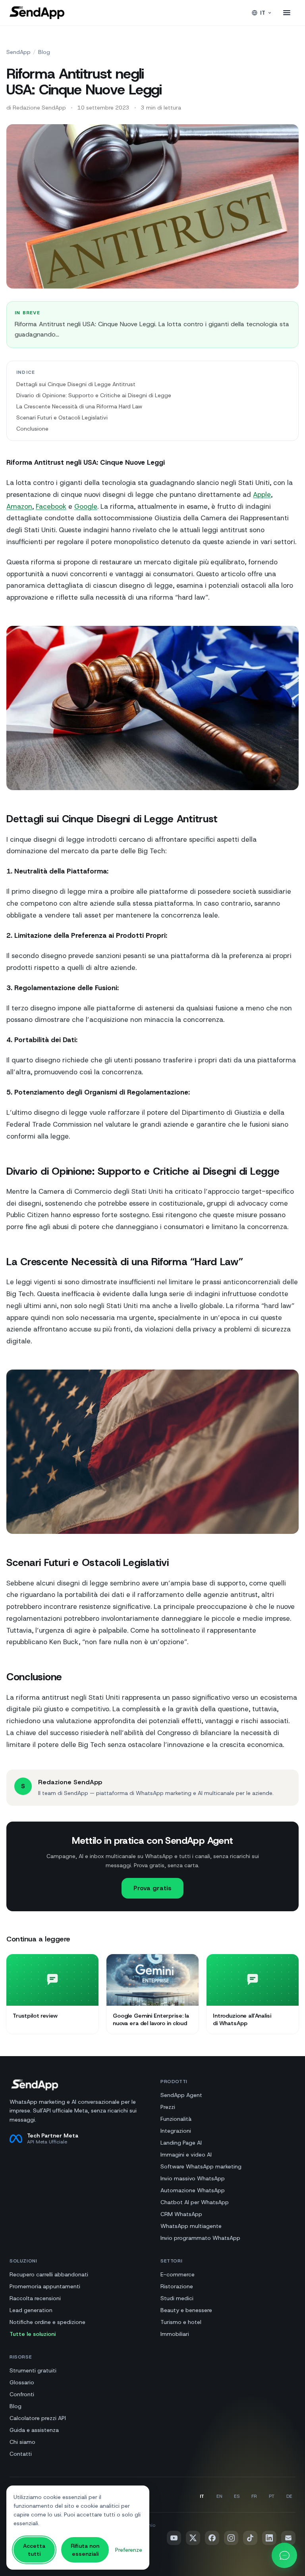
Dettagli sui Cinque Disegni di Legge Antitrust (76, 384)
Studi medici (177, 2298)
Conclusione (32, 429)
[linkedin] (269, 2538)
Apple (262, 494)
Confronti (22, 2394)
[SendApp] (37, 13)
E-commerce (178, 2274)
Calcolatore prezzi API (38, 2418)
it (263, 13)
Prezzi (168, 2107)
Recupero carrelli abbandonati (49, 2274)
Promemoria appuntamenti (45, 2286)
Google (86, 506)
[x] (193, 2538)
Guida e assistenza (34, 2430)
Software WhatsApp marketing (201, 2166)
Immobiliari (175, 2334)
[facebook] (212, 2538)
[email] (288, 2538)
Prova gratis (152, 1888)
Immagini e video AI (186, 2155)
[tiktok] (250, 2538)
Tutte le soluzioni (33, 2334)
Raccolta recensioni (35, 2298)
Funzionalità (176, 2119)
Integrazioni (176, 2131)
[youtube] (174, 2538)
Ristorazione (177, 2286)
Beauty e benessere (186, 2310)
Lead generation (31, 2310)
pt (272, 2496)
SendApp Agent (181, 2095)
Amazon (19, 506)
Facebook (51, 506)
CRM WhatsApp (181, 2214)
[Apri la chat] (284, 2555)
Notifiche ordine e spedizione (47, 2322)
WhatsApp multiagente (191, 2226)
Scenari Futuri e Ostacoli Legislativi (62, 417)
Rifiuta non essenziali (85, 2550)
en (219, 2496)
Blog (44, 52)
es (237, 2496)
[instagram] (231, 2538)
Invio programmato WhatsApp (200, 2238)
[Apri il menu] (287, 13)
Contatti (21, 2454)
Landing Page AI (181, 2143)
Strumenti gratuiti (33, 2370)
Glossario (22, 2382)
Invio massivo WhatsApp (193, 2178)
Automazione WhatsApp (193, 2190)
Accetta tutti (34, 2550)
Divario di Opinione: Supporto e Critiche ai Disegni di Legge (94, 395)
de (289, 2496)
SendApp (18, 52)
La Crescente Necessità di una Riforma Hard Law (79, 406)
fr (254, 2496)
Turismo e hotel (181, 2322)
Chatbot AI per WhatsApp (195, 2202)
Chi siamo (22, 2442)
